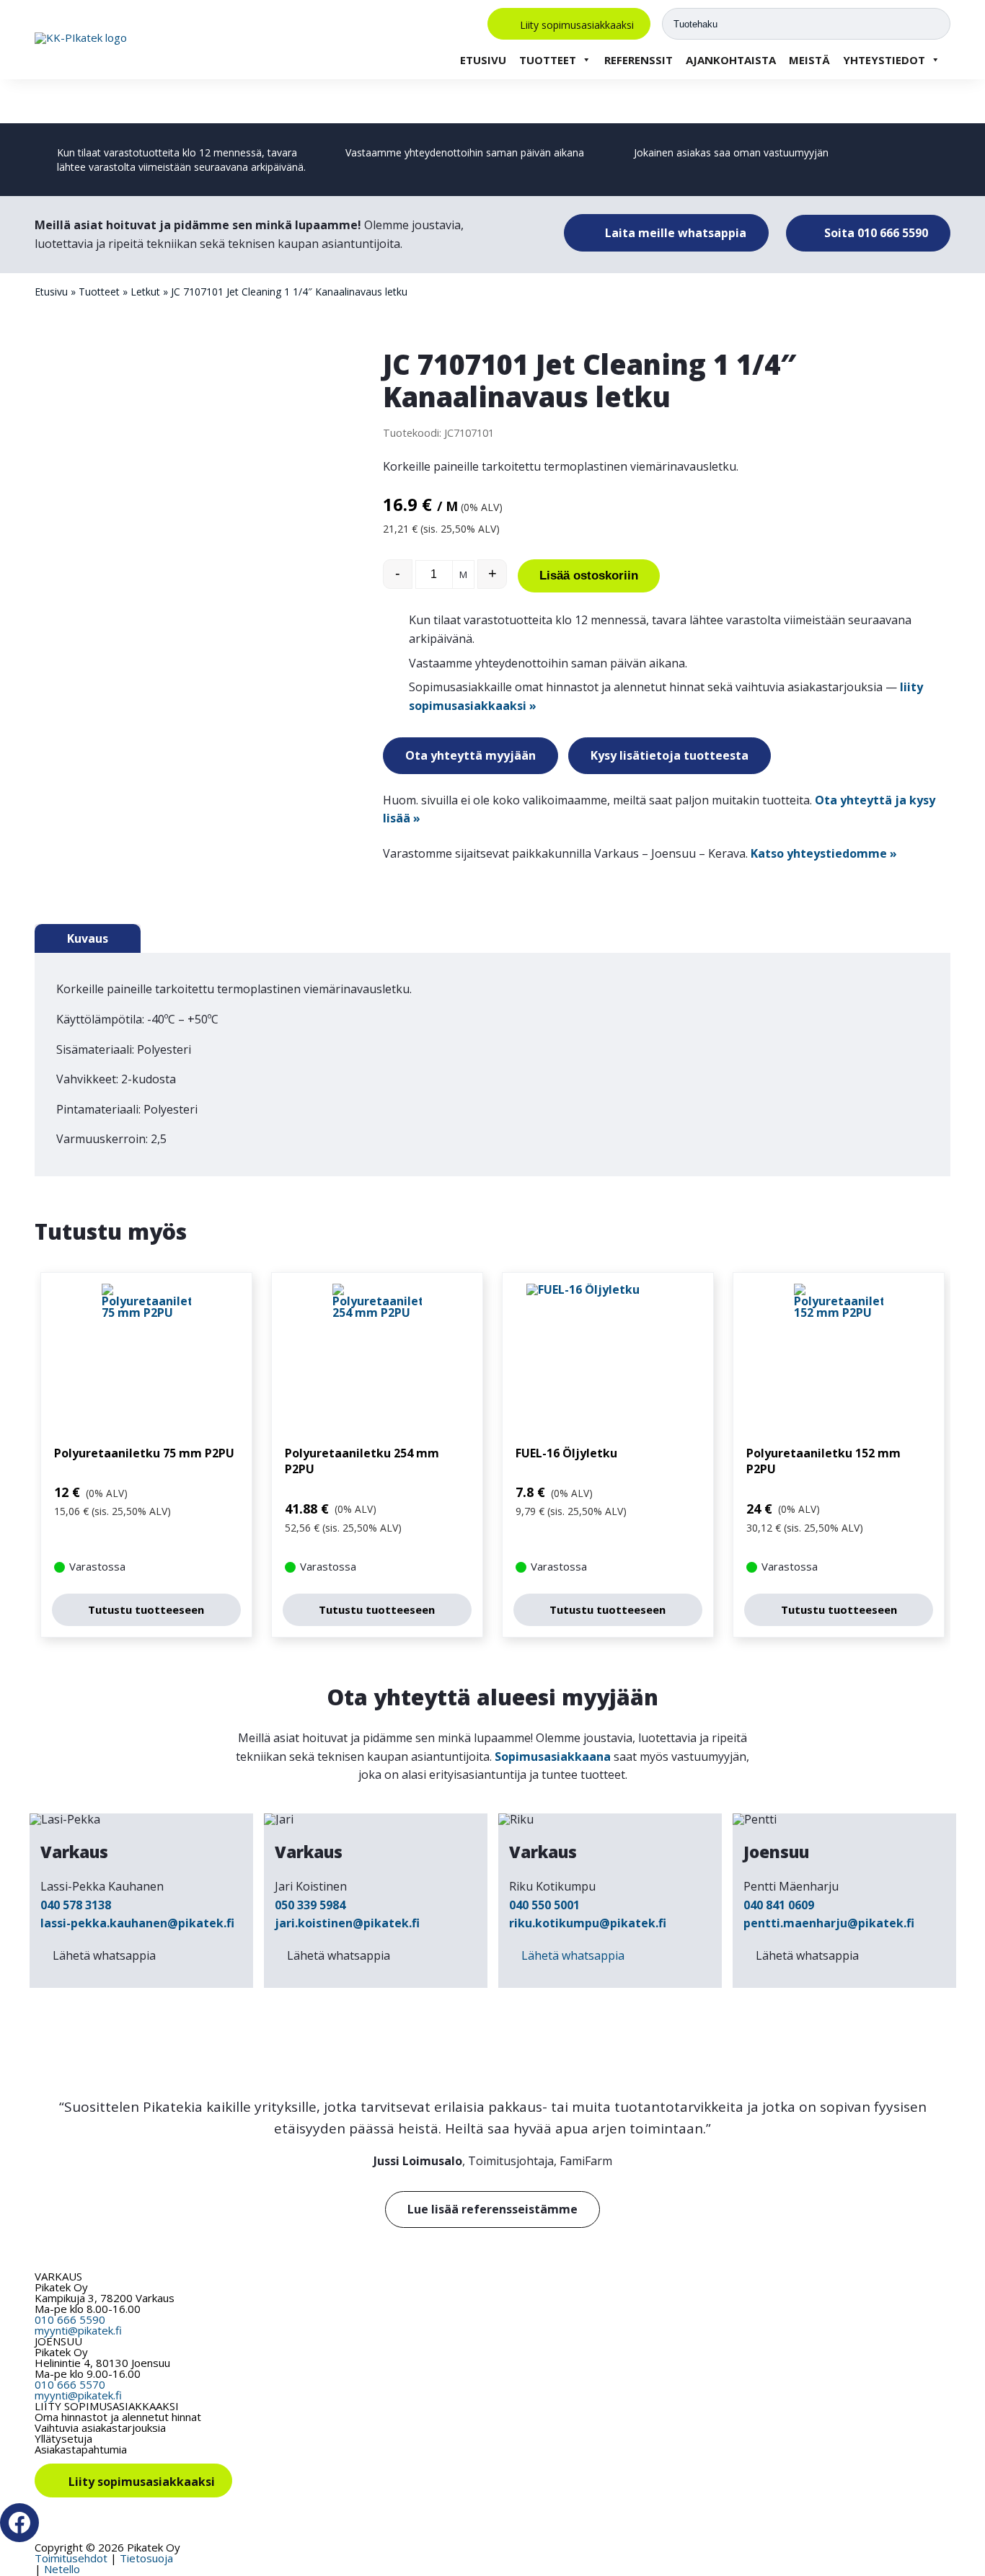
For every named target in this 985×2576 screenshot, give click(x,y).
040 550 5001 (544, 1905)
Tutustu (146, 1609)
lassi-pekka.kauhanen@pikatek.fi (137, 1923)
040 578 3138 (76, 1905)
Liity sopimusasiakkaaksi (577, 24)
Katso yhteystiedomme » (824, 853)
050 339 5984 (310, 1905)
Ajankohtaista (731, 60)
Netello (62, 2569)
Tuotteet (548, 60)
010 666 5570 (70, 2384)
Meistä (809, 60)
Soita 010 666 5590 (875, 233)
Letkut (145, 292)
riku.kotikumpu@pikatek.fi (588, 1923)
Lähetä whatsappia (104, 1955)
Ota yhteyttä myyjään (471, 755)
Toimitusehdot (71, 2558)
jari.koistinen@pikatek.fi (347, 1923)
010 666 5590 (70, 2319)
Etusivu (483, 60)
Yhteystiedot (884, 60)
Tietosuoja (146, 2558)
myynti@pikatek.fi (78, 2330)
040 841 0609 (779, 1905)
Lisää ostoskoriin (589, 576)
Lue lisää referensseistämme (492, 2209)
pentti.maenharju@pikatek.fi (829, 1923)
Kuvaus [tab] (88, 938)
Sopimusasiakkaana (553, 1756)
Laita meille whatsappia (674, 233)
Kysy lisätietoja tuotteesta (670, 755)
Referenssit (639, 60)
